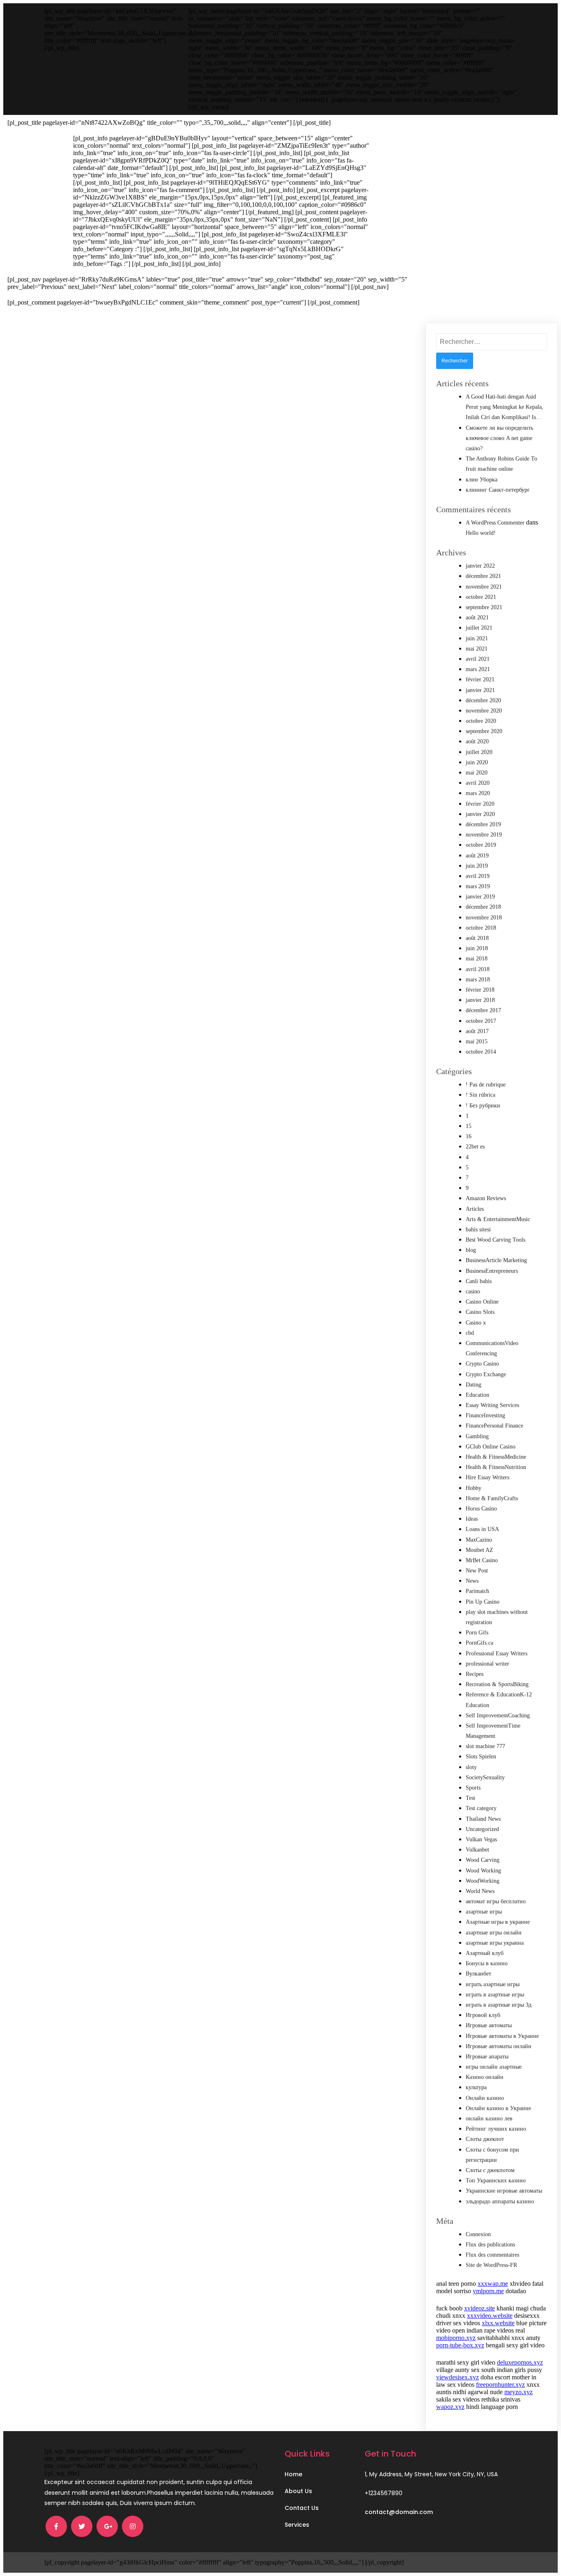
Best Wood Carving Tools (495, 1240)
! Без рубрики (483, 1106)
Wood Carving (483, 1860)
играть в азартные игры (495, 1995)
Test (470, 1798)
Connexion (478, 2234)
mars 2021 (478, 669)
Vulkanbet (477, 1850)
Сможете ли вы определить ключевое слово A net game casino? (499, 438)
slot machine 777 (485, 1746)
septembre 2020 (484, 731)
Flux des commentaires (492, 2255)
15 (469, 1126)
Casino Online (482, 1302)
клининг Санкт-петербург (498, 490)
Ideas (472, 1519)
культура (476, 2087)
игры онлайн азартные (494, 2067)
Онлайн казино (485, 2098)
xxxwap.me (493, 2284)
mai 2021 (477, 649)
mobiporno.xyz (456, 2338)
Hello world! (481, 533)
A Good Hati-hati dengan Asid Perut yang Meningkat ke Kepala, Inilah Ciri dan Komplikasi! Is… (505, 407)
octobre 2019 (481, 845)
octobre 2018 (481, 928)
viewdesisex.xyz (458, 2377)
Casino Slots (480, 1312)
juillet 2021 (479, 628)
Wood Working (483, 1871)
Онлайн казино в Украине (498, 2108)
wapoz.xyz (450, 2407)
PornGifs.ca (479, 1643)
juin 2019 (477, 866)
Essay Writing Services (492, 1405)
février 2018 (480, 990)
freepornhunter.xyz (500, 2385)
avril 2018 (478, 969)
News (472, 1581)
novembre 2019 (484, 835)
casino (473, 1291)
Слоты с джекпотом (490, 2170)
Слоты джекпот (485, 2139)
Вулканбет (478, 1974)
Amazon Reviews (486, 1198)
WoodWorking (483, 1881)
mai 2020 (477, 773)
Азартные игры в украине (498, 1922)
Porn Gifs (477, 1633)
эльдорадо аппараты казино (500, 2201)
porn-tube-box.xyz (460, 2345)
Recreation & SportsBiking (497, 1684)
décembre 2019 (483, 824)
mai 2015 (477, 1042)
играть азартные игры (493, 1984)
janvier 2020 (480, 814)
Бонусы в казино (487, 1963)
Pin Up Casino (483, 1602)
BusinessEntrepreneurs (492, 1271)
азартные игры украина (495, 1943)
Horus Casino (481, 1509)
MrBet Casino (482, 1560)
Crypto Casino (482, 1364)
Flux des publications (490, 2245)
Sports (473, 1788)
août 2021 (477, 618)
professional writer (487, 1664)
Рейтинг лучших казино (496, 2129)
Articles (475, 1209)
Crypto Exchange (486, 1374)
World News (480, 1891)
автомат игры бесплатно (496, 1901)
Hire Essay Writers (487, 1477)
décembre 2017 (483, 1010)
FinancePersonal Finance (494, 1426)
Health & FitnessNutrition (496, 1467)
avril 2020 (478, 783)
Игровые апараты (487, 2057)
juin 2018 (477, 948)
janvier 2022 (480, 566)
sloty (471, 1767)
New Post (477, 1571)
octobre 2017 (481, 1021)
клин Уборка (482, 480)
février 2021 (480, 680)
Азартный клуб (485, 1953)
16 (469, 1136)
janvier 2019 (480, 897)
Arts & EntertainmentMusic (498, 1219)
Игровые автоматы (489, 2025)
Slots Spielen (481, 1757)
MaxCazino (479, 1540)
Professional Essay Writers (497, 1654)
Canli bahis (479, 1281)
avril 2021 (478, 659)
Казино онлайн (485, 2077)
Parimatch (477, 1591)
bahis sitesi (478, 1230)
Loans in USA (482, 1529)
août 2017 (477, 1031)
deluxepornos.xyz (520, 2362)
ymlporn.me (488, 2291)
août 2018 (477, 938)
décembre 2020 (483, 700)
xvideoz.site (479, 2308)
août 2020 (477, 741)
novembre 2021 (484, 587)
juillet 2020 (479, 752)
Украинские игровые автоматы (504, 2191)
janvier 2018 (480, 1000)
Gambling (477, 1436)
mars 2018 (478, 980)
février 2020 (480, 804)
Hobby (474, 1488)
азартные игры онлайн (494, 1933)
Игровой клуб (483, 2015)
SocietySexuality (485, 1777)
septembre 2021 (484, 607)
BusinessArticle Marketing (496, 1260)
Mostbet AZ (479, 1550)
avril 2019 (478, 876)
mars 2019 (478, 886)
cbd (470, 1333)
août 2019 (477, 856)
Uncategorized (482, 1829)
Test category (481, 1808)
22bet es (475, 1147)
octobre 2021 (481, 597)
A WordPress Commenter (495, 523)
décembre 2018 (483, 907)
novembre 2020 (484, 711)
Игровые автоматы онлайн (499, 2046)
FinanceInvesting (485, 1415)
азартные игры (484, 1912)
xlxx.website (498, 2323)
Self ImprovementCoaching (498, 1715)
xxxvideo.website (490, 2316)
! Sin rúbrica (481, 1095)
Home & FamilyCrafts (492, 1498)
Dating (474, 1385)
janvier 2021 (480, 690)
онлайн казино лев (489, 2119)
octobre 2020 (481, 721)
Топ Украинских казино (496, 2181)
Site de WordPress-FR (491, 2265)
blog (471, 1250)
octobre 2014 (481, 1052)
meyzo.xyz (518, 2392)
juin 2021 (477, 638)
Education (477, 1395)
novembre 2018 (484, 918)
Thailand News (483, 1819)
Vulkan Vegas (481, 1839)
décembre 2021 (483, 576)
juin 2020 (477, 762)
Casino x (476, 1323)
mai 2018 (477, 959)
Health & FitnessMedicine (496, 1457)
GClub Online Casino (491, 1447)
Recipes (475, 1674)
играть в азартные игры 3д (499, 2005)
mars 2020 (478, 793)
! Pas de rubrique (486, 1085)
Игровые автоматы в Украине (502, 2036)
